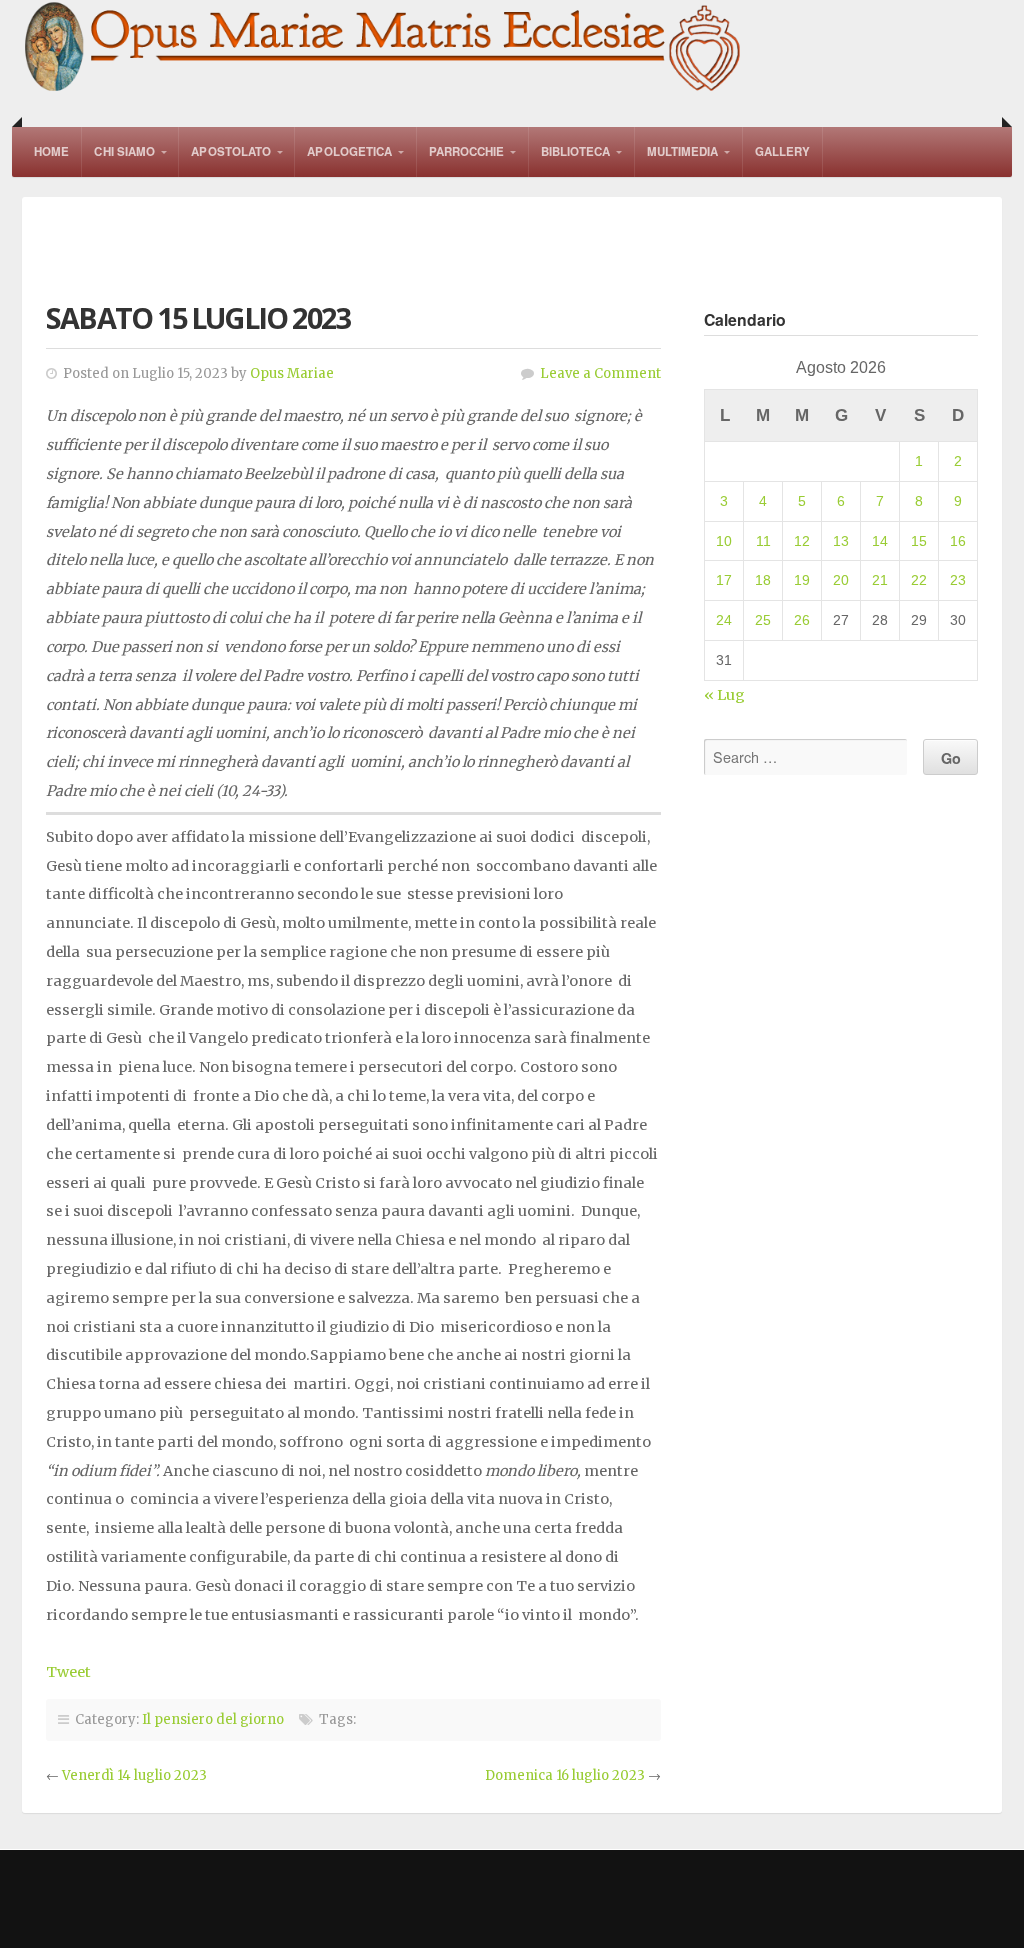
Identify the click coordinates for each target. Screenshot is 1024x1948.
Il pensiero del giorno (213, 1719)
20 (841, 580)
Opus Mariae (292, 373)
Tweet (68, 1672)
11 (763, 541)
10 (724, 541)
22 (919, 580)
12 (802, 541)
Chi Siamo (124, 151)
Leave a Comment (600, 373)
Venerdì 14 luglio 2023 (134, 1775)
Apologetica (349, 151)
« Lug (724, 695)
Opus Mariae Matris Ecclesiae (384, 48)
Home (51, 151)
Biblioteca (576, 151)
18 (763, 580)
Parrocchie (467, 151)
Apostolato (231, 151)
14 (880, 541)
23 (958, 580)
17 (724, 580)
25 (763, 620)
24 (724, 620)
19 (802, 580)
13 (841, 541)
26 (802, 620)
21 (880, 580)
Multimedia (683, 151)
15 (919, 541)
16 (958, 541)
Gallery (783, 151)
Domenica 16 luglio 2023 (565, 1775)
